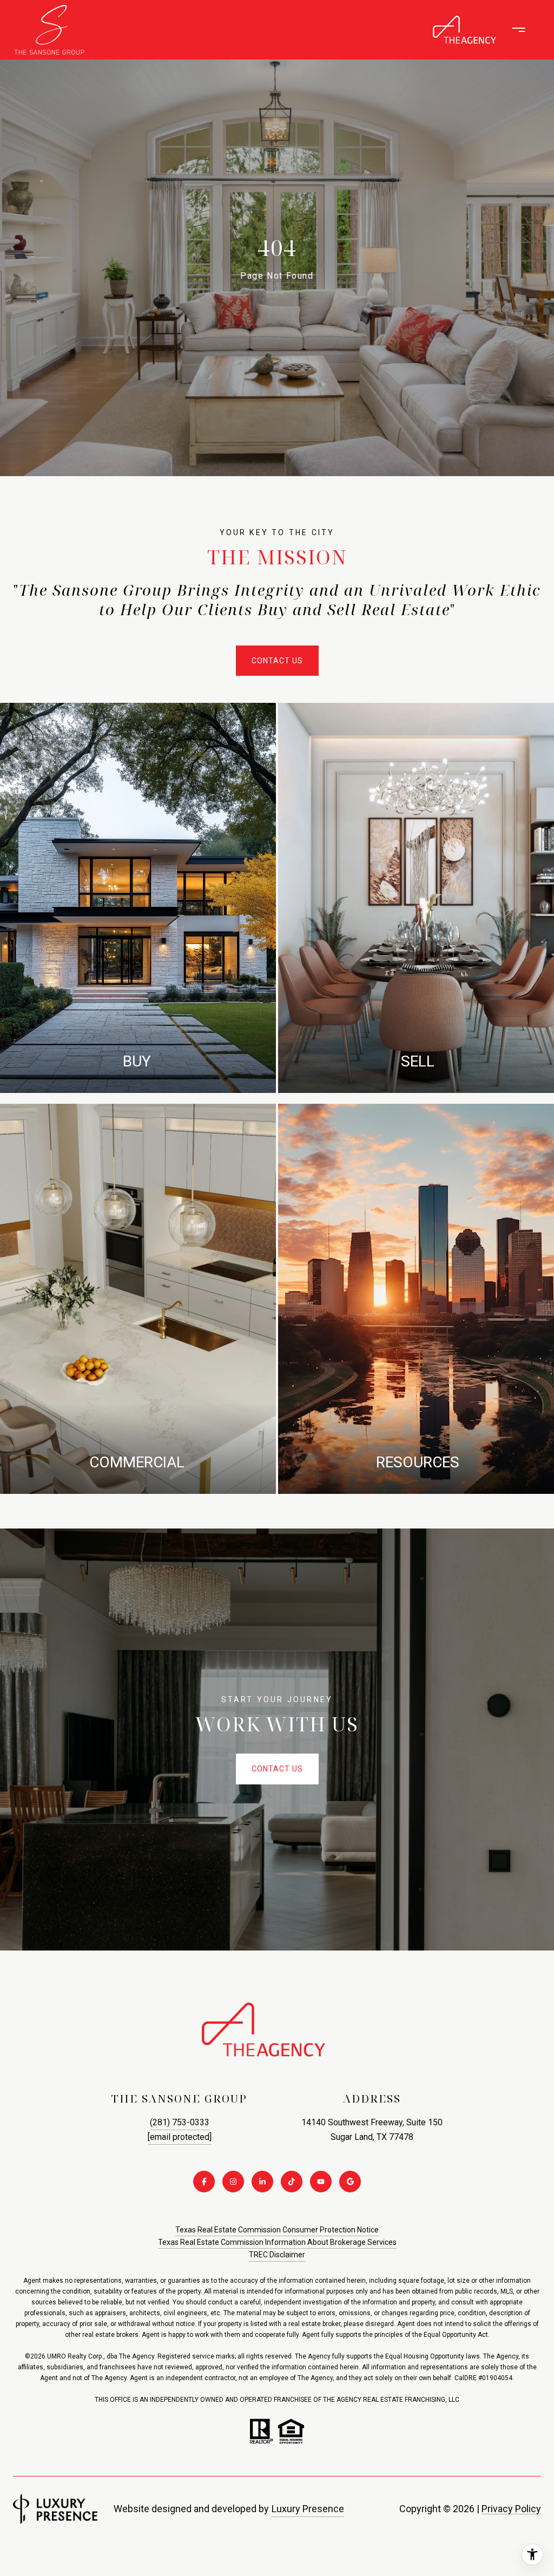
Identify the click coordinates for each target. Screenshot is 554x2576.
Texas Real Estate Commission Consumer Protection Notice (277, 2230)
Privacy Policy (511, 2509)
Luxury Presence (308, 2509)
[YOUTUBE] (321, 2182)
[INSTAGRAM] (233, 2182)
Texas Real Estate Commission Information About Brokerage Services (277, 2242)
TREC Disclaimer (277, 2255)
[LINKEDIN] (262, 2182)
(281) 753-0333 (180, 2122)
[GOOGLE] (350, 2182)
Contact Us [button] (277, 661)
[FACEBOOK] (204, 2182)
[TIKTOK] (292, 2182)
